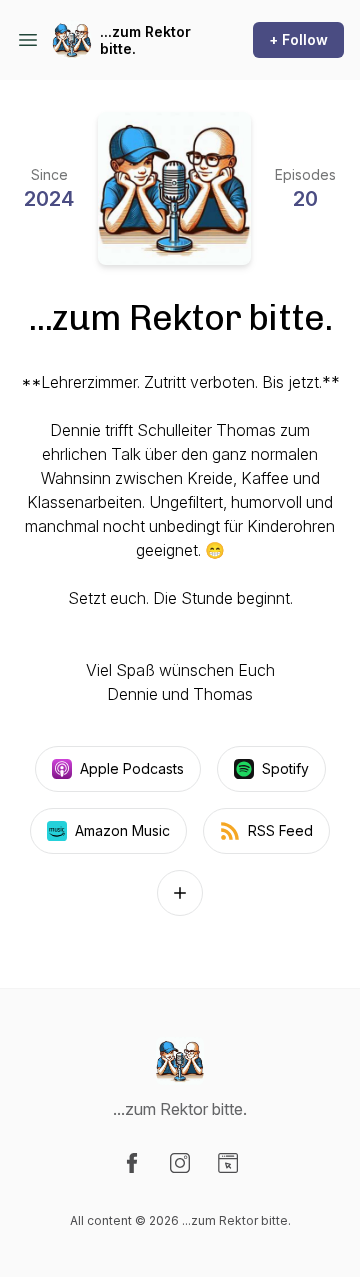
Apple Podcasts (132, 768)
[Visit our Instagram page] (180, 1163)
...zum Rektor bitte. (145, 40)
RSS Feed (280, 830)
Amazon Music (122, 830)
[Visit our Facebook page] (132, 1163)
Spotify (285, 768)
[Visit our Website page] (228, 1163)
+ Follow (298, 39)
